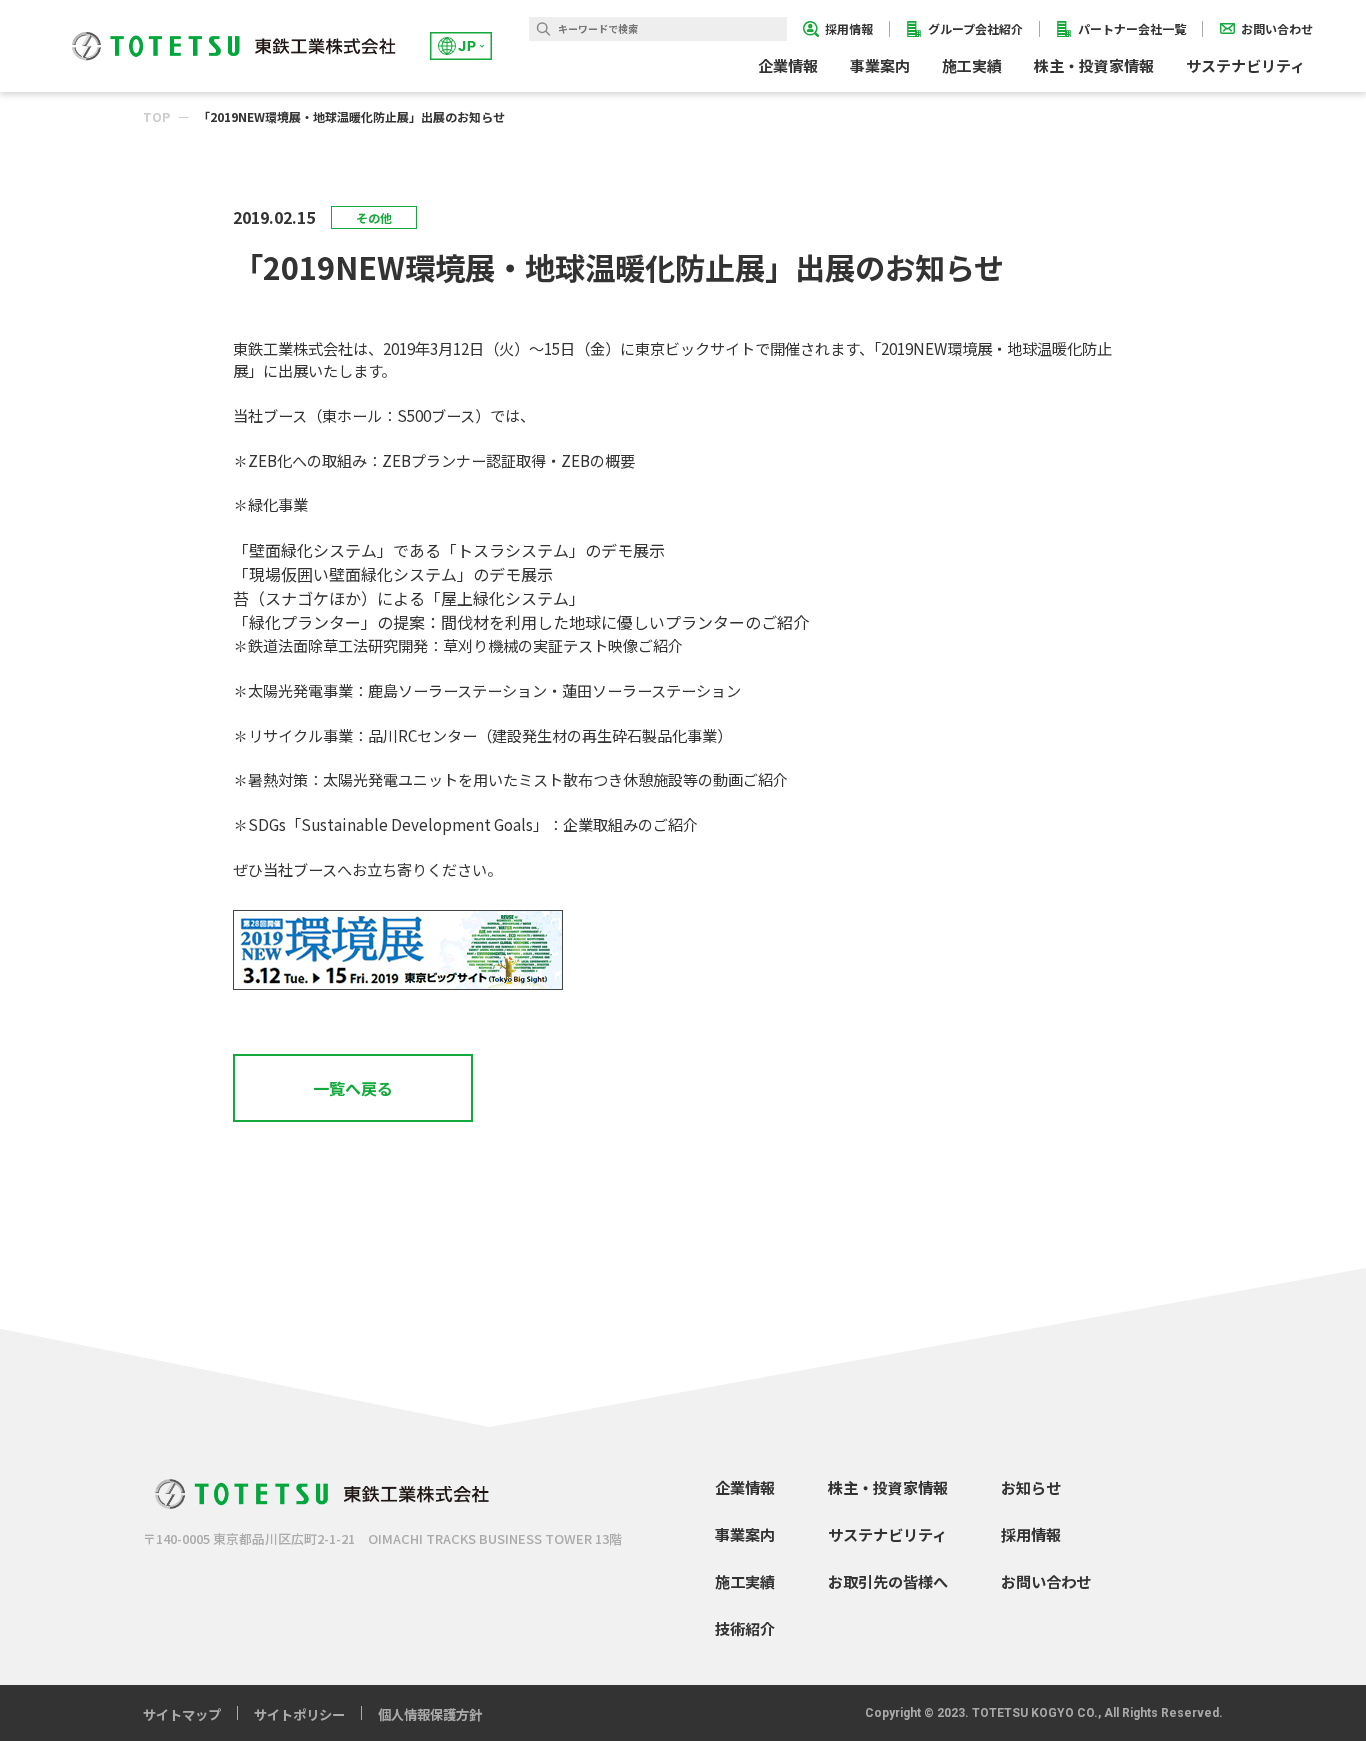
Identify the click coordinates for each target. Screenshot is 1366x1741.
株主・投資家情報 (888, 1487)
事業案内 (745, 1534)
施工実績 (972, 65)
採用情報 (1031, 1534)
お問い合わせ (1046, 1581)
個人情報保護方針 (430, 1714)
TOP (156, 116)
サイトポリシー (299, 1714)
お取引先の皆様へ (888, 1581)
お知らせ (1031, 1487)
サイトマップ (182, 1714)
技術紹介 (745, 1628)
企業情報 (745, 1487)
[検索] (543, 29)
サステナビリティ (887, 1534)
